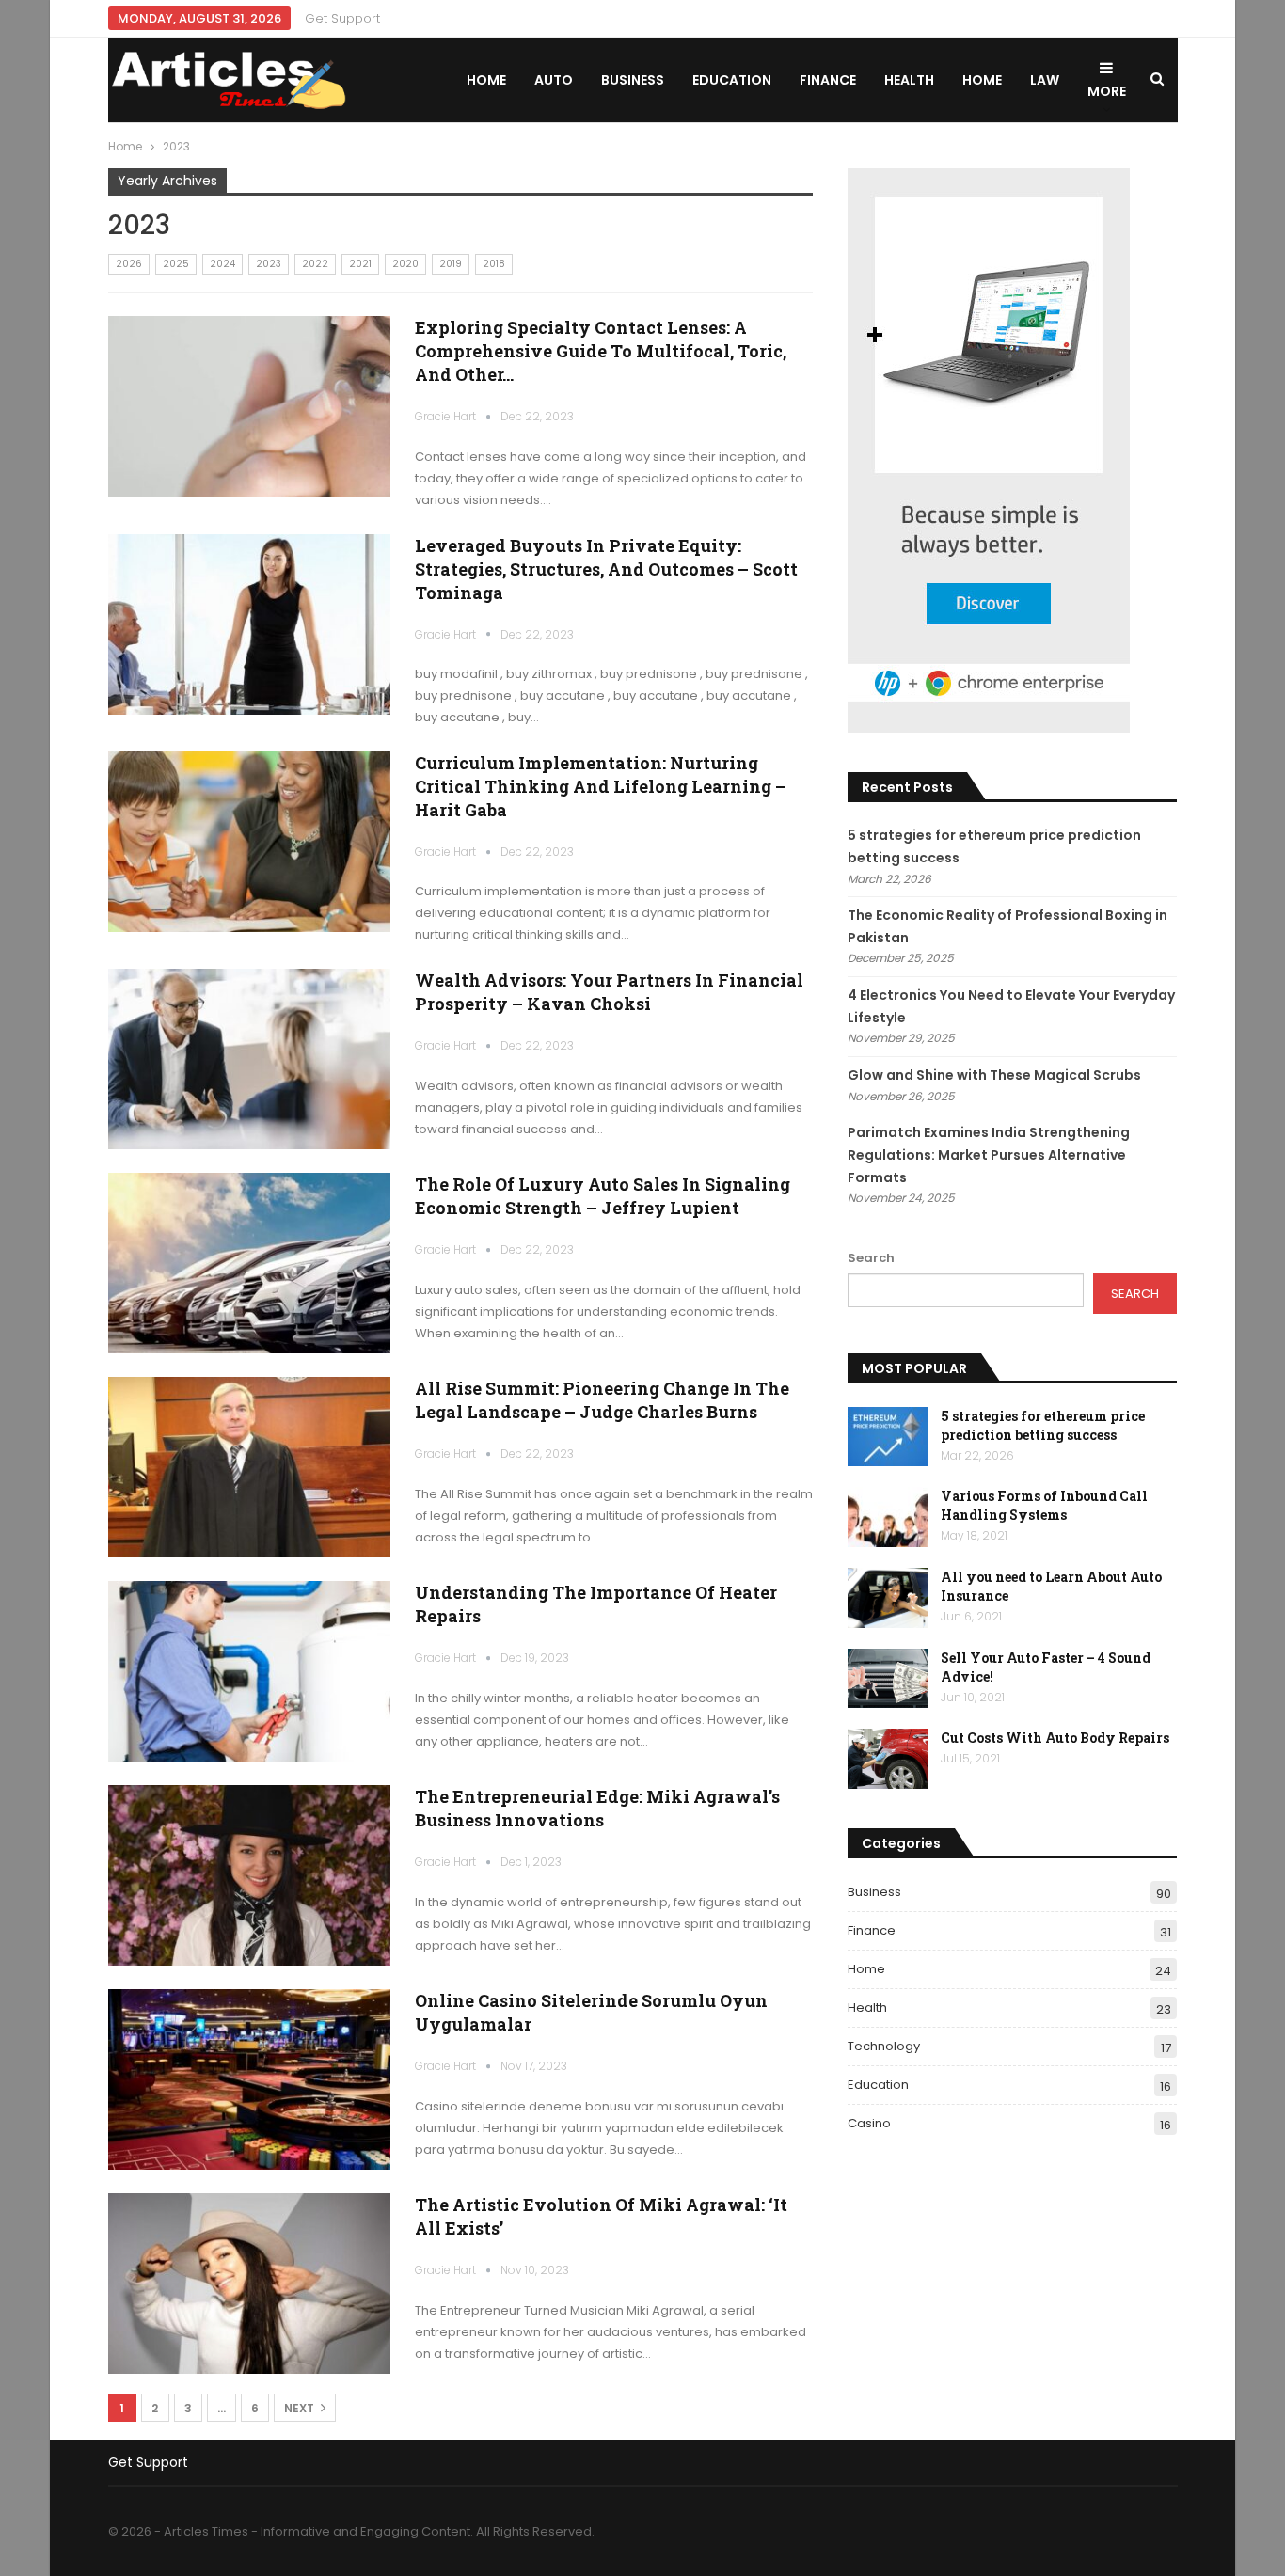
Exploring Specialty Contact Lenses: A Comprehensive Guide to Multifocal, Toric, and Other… (601, 351)
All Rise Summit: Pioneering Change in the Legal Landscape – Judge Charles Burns (602, 1400)
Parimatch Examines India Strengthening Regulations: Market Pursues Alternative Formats (989, 1155)
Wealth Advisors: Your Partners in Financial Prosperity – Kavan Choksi (609, 992)
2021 (360, 264)
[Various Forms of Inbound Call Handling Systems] (888, 1517)
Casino (869, 2123)
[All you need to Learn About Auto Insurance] (888, 1598)
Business (633, 80)
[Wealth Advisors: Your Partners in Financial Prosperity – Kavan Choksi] (249, 1059)
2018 (494, 264)
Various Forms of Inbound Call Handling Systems (1044, 1505)
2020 (405, 264)
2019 (451, 264)
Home (486, 80)
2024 (222, 264)
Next (301, 2408)
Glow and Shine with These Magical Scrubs (994, 1075)
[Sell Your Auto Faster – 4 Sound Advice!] (888, 1679)
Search (871, 1258)
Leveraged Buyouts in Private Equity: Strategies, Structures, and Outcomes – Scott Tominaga (606, 569)
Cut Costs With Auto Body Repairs (1055, 1738)
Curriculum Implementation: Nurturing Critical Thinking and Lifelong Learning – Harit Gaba (601, 786)
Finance (828, 80)
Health (909, 80)
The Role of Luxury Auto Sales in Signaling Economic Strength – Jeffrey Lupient (603, 1196)
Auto (554, 80)
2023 (269, 264)
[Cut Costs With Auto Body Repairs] (888, 1759)
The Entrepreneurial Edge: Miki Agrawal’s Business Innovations (597, 1808)
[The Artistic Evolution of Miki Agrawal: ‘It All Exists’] (249, 2284)
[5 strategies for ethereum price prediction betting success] (888, 1437)
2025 (176, 264)
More (1107, 91)
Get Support (342, 18)
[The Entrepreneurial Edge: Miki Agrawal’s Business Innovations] (249, 1875)
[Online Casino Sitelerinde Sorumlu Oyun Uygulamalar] (249, 2079)
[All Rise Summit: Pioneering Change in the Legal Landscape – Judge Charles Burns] (249, 1467)
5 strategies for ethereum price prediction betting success (1043, 1425)
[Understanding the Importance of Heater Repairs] (249, 1671)
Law (1045, 80)
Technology (884, 2046)
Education (732, 80)
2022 (315, 264)
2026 (129, 264)
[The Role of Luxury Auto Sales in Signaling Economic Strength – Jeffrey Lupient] (249, 1263)
